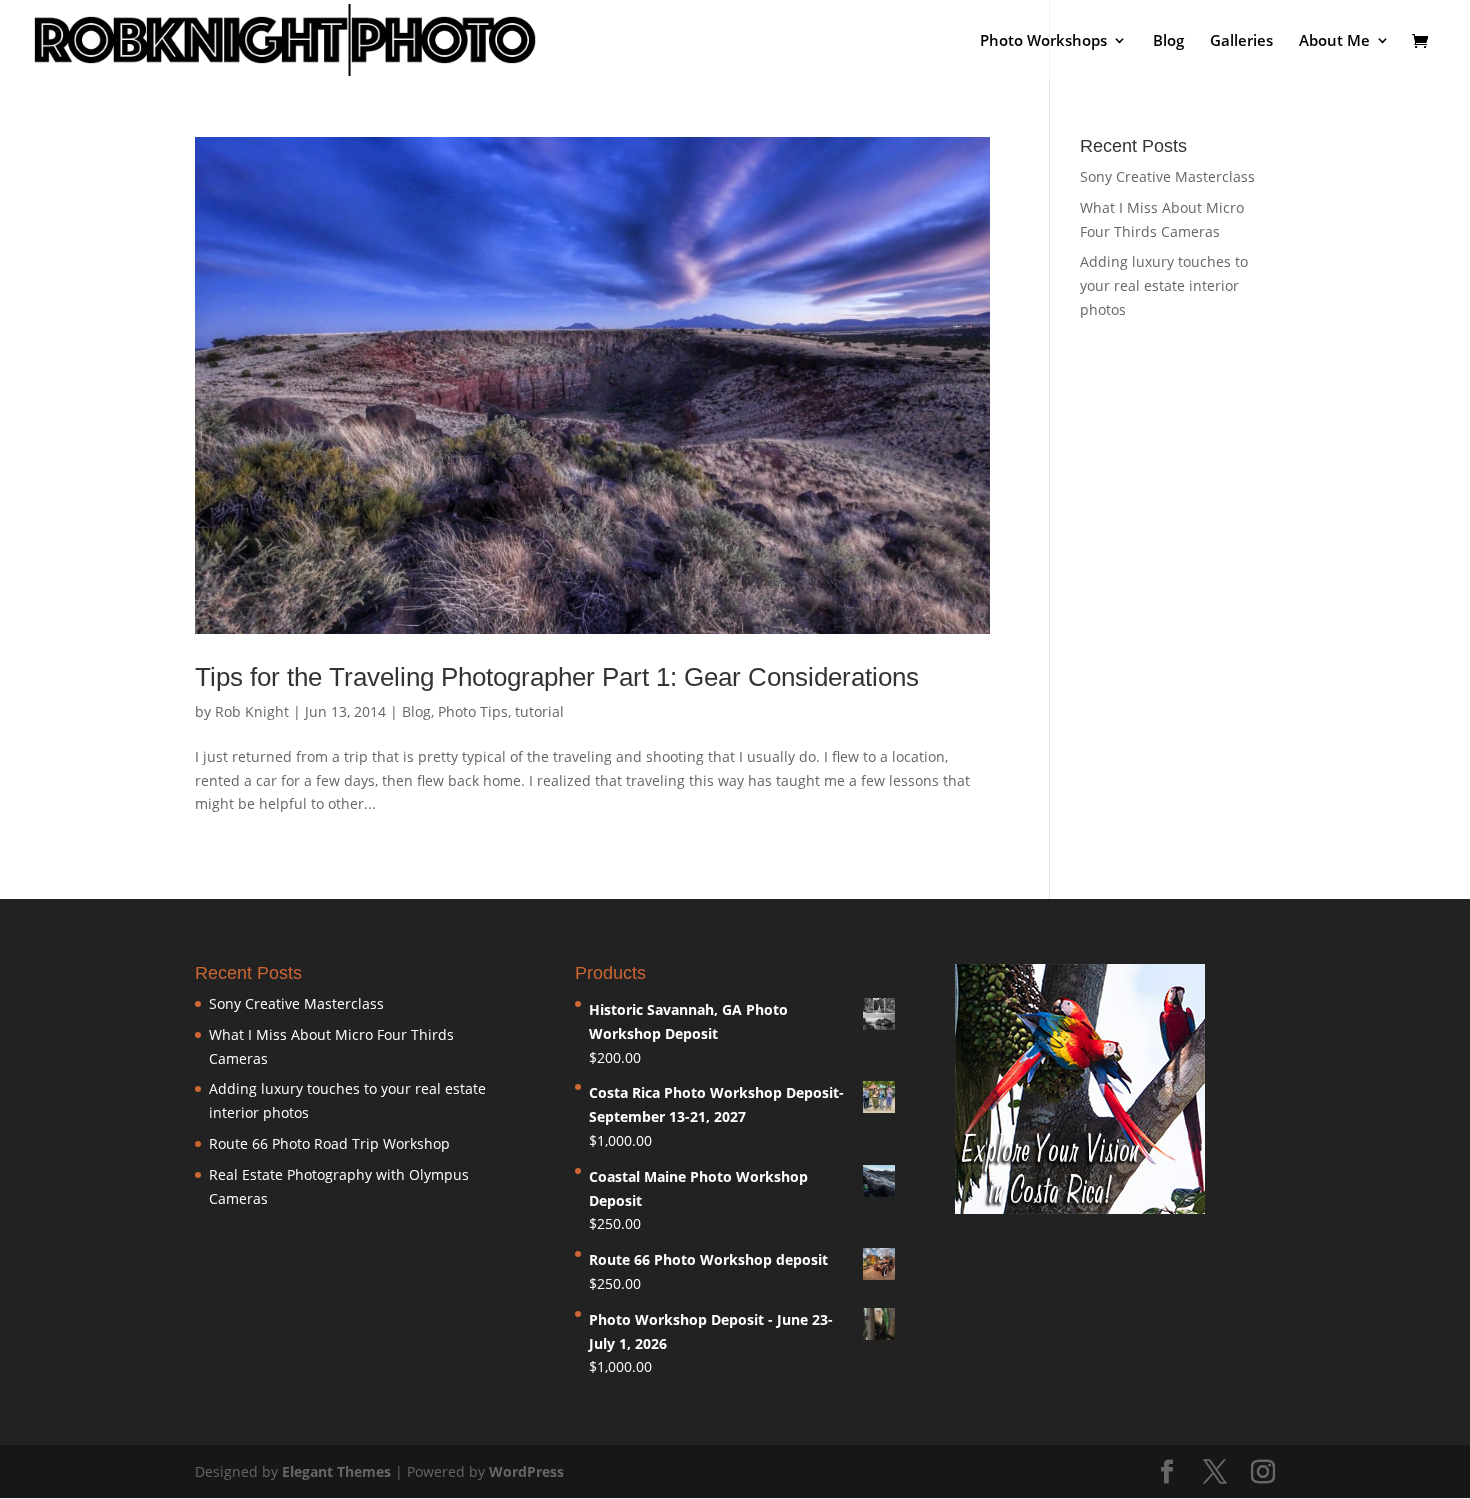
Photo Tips (473, 711)
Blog (1168, 41)
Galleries (1241, 41)
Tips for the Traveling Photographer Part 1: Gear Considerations (557, 677)
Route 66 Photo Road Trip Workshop (329, 1143)
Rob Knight (252, 711)
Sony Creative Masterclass (1167, 176)
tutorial (539, 711)
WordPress (526, 1471)
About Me (1334, 41)
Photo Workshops (1043, 41)
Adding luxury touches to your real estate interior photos (1164, 285)
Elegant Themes (336, 1471)
